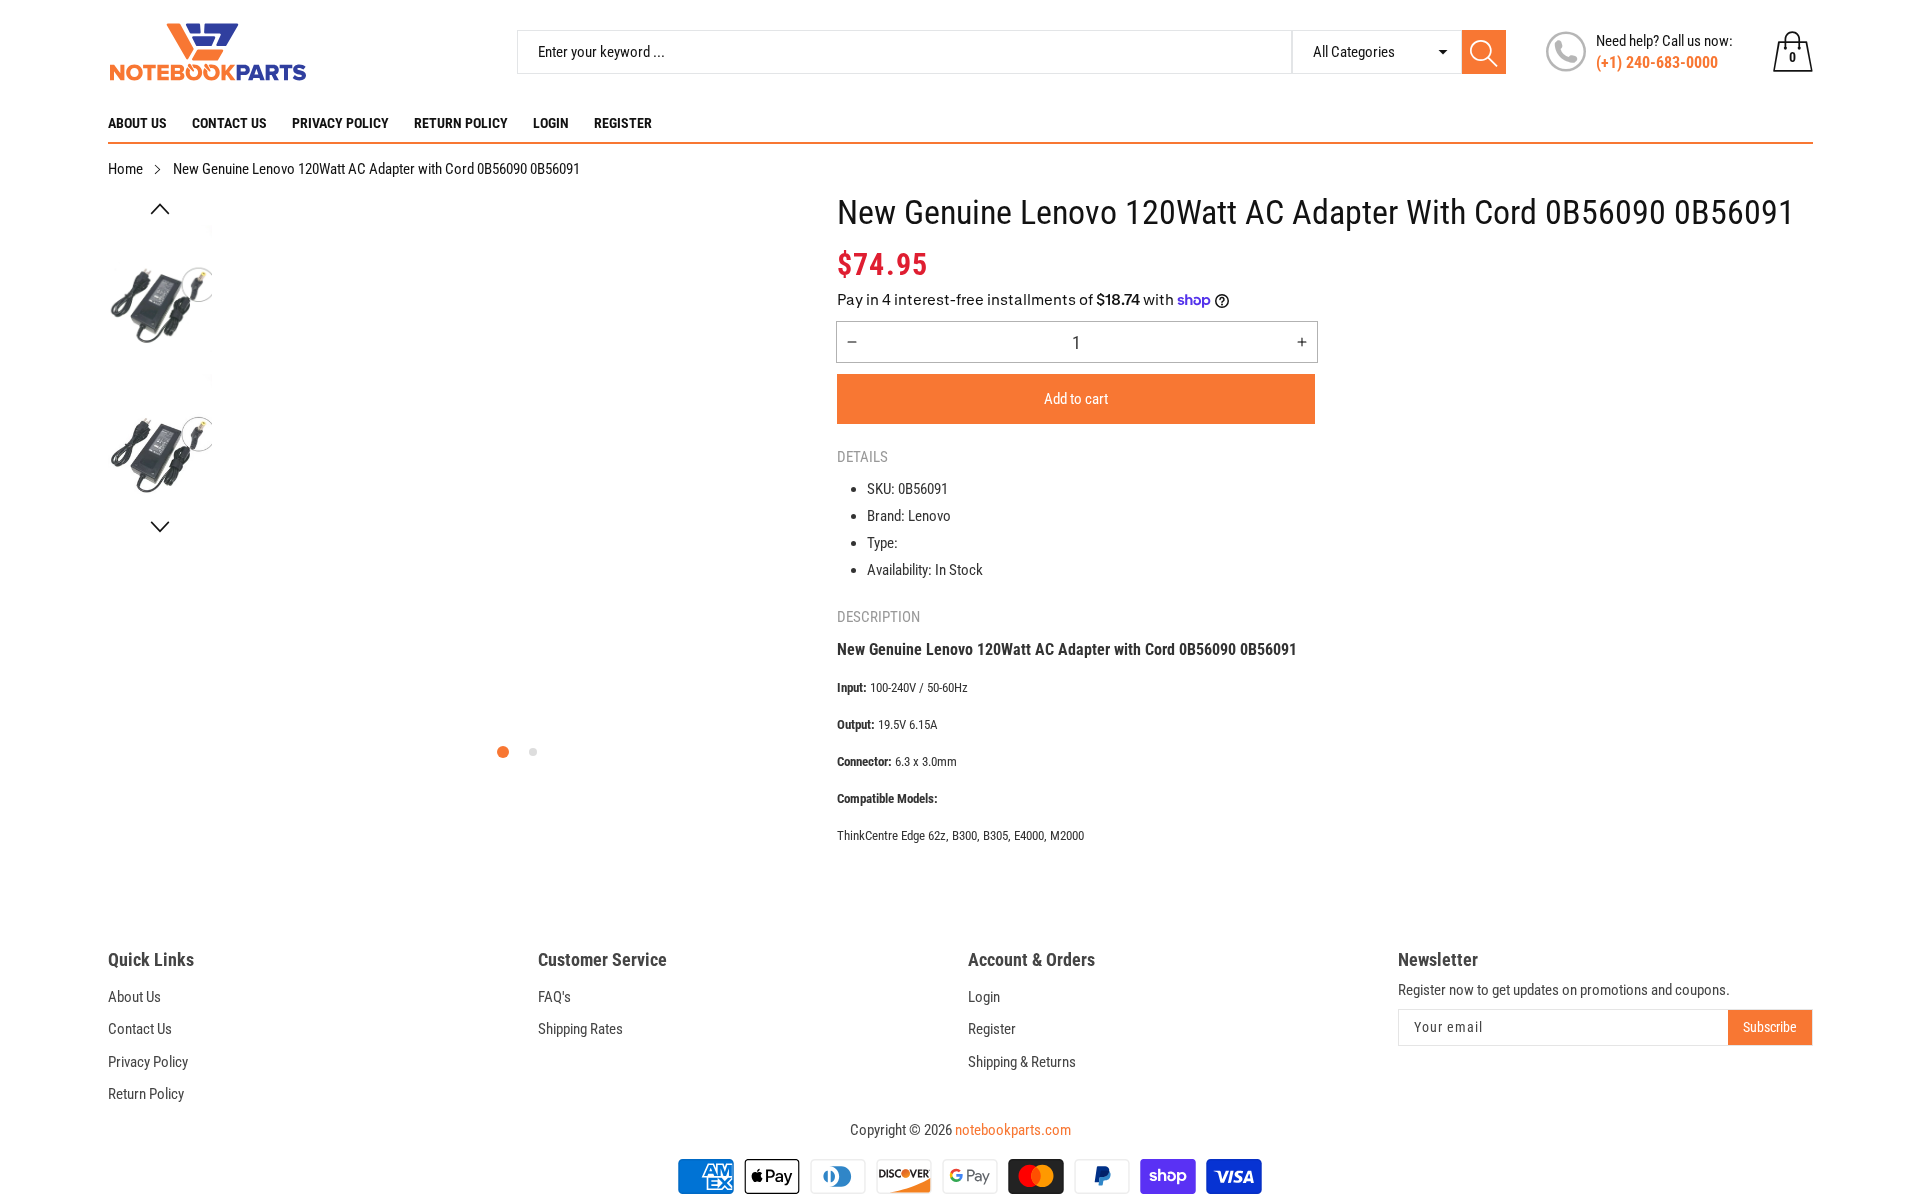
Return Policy (461, 123)
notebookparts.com (1013, 1130)
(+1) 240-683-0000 (1657, 62)
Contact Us (229, 123)
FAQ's (554, 997)
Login (551, 123)
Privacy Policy (340, 123)
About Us (137, 123)
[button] (160, 209)
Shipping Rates (580, 1029)
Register (623, 123)
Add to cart (1076, 399)
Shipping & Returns (1022, 1062)
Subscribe (1770, 1027)
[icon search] (1484, 52)
